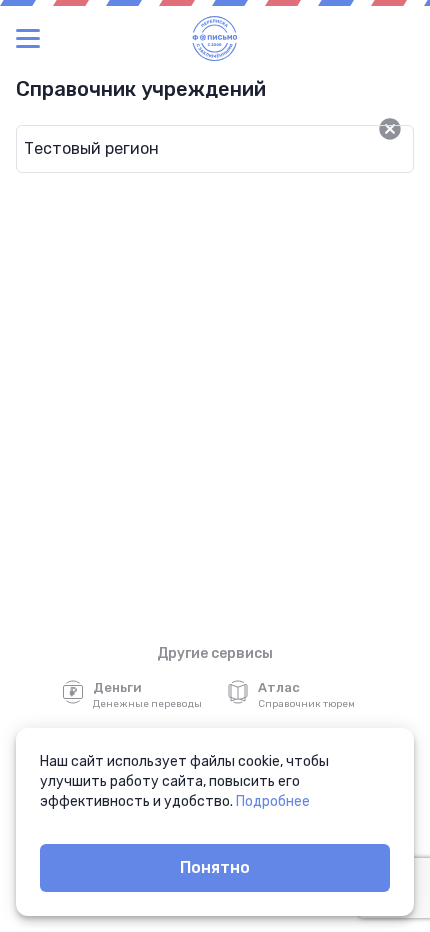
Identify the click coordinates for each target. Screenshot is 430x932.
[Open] (414, 129)
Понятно (215, 867)
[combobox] (182, 149)
